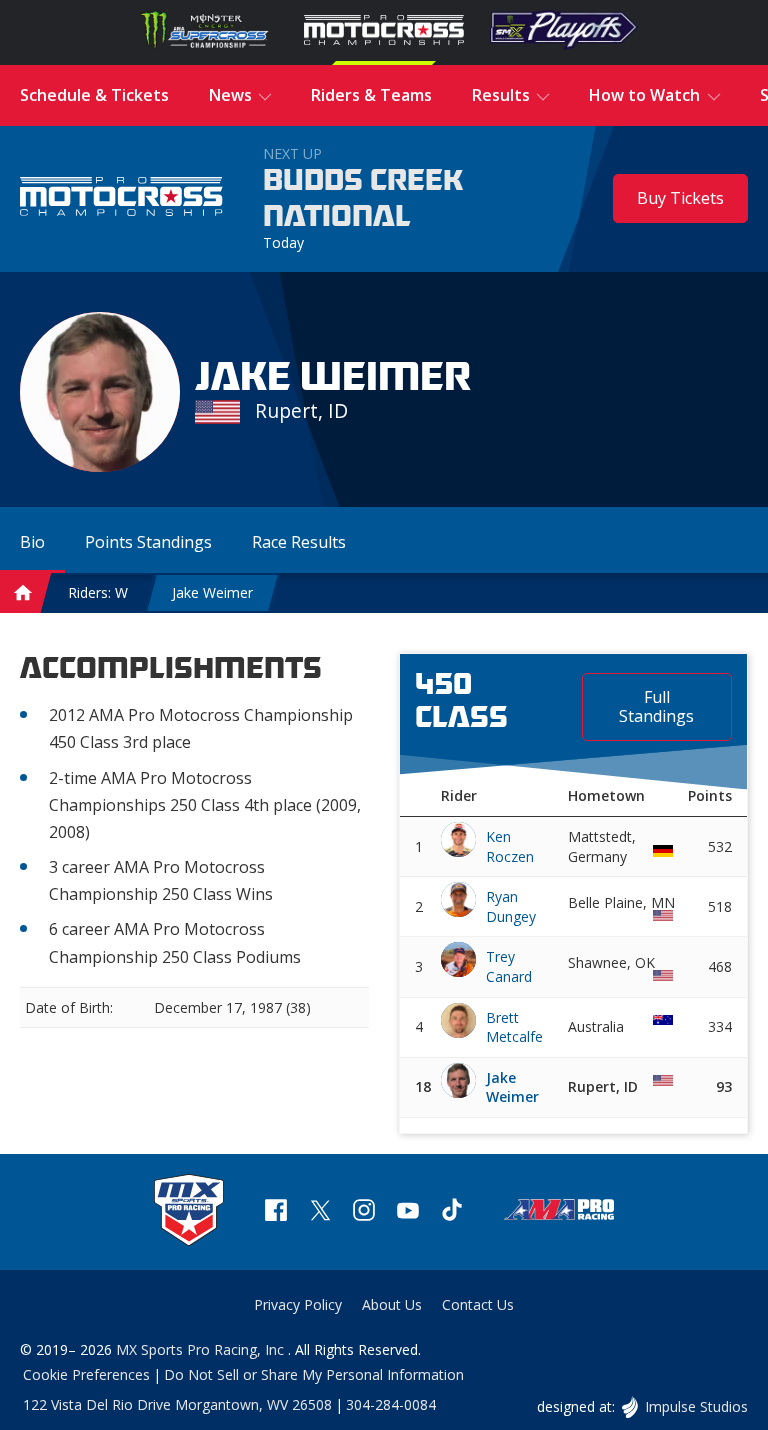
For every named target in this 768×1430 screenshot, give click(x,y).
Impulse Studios (696, 1406)
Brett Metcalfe (514, 1027)
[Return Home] (121, 199)
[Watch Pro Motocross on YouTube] (408, 1212)
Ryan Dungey (511, 906)
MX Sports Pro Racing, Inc (202, 1349)
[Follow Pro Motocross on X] (320, 1212)
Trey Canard (509, 966)
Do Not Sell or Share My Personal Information (314, 1374)
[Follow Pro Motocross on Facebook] (276, 1212)
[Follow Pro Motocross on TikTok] (452, 1212)
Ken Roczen (510, 846)
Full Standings (656, 706)
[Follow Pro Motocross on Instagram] (364, 1212)
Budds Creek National (363, 199)
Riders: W (98, 592)
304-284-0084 (391, 1404)
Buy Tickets (680, 198)
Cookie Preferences (86, 1374)
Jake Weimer (212, 592)
